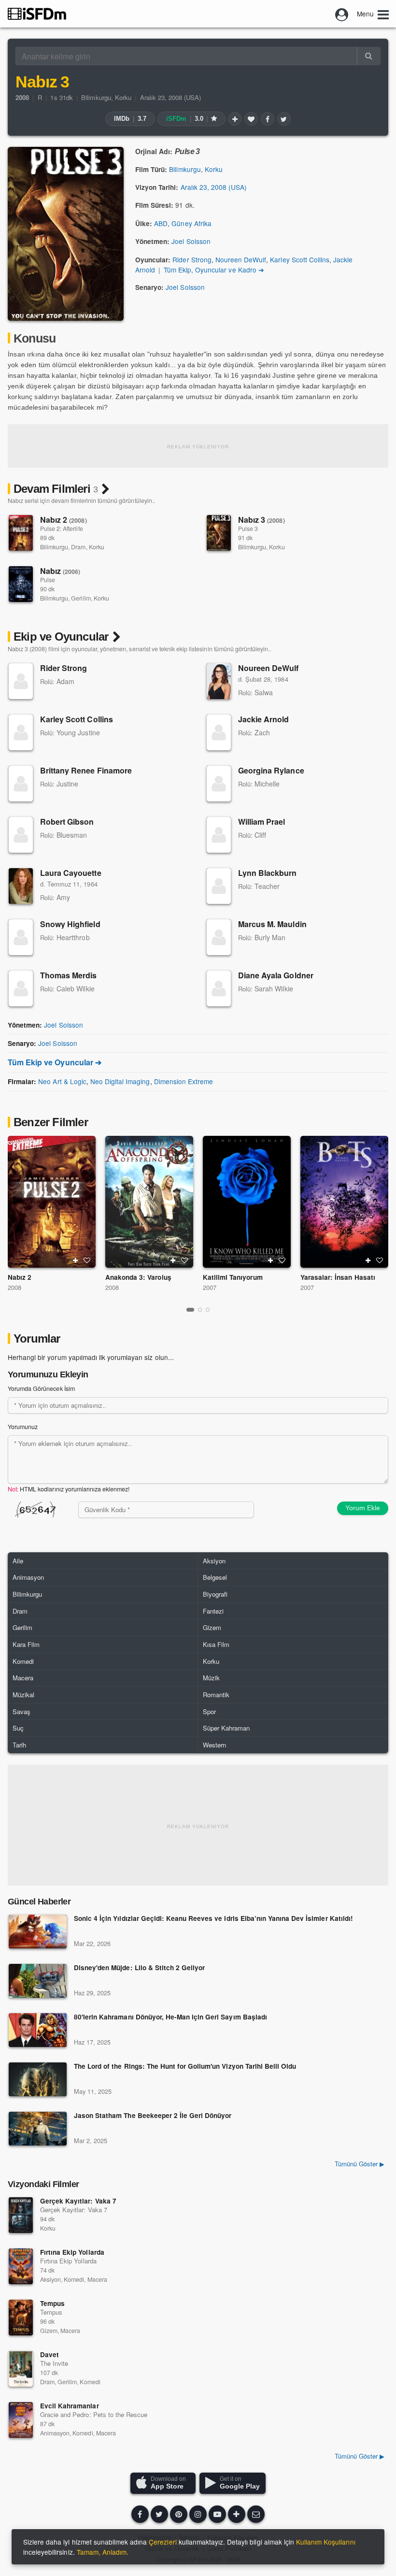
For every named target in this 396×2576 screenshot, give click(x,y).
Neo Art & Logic (62, 1081)
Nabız (60, 571)
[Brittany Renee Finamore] (21, 784)
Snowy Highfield (70, 924)
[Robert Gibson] (21, 835)
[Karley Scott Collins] (21, 732)
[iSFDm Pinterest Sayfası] (179, 2514)
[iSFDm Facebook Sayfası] (140, 2514)
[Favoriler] (251, 119)
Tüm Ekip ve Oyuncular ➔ (55, 1062)
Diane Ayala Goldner (276, 975)
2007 (210, 1287)
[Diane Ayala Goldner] (219, 988)
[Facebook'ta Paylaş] (268, 119)
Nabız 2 (64, 520)
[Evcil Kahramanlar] (21, 2420)
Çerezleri (163, 2542)
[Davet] (21, 2369)
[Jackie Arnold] (219, 732)
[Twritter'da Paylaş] (284, 119)
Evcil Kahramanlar (70, 2406)
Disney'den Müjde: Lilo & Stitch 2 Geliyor (139, 1968)
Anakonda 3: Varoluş (138, 1277)
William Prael (262, 822)
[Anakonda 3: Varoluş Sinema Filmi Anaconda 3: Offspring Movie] (149, 1202)
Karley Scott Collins (300, 259)
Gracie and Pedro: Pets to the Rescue (94, 2414)
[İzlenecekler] (235, 119)
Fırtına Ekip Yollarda (72, 2252)
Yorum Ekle (363, 1508)
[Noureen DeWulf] (219, 681)
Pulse (48, 580)
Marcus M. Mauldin (272, 924)
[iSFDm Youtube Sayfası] (217, 2514)
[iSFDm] (37, 14)
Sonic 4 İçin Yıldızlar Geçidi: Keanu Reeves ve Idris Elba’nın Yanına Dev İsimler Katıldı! (213, 1919)
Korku (123, 97)
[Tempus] (21, 2318)
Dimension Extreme (184, 1081)
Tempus (52, 2303)
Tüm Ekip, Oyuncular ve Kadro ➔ (214, 270)
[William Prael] (219, 835)
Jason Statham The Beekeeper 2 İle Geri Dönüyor (153, 2116)
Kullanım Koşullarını (326, 2542)
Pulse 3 (248, 529)
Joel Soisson (191, 241)
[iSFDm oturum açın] (342, 14)
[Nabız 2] (21, 533)
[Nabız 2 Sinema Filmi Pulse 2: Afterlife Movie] (52, 1202)
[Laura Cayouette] (21, 886)
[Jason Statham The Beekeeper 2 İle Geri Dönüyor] (38, 2129)
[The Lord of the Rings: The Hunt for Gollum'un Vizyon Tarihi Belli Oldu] (38, 2079)
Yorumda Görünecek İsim (41, 1388)
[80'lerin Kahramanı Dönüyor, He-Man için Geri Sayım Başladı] (38, 2030)
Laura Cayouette (71, 873)
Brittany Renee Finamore (86, 770)
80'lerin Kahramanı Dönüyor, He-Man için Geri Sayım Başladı (170, 2017)
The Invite (54, 2363)
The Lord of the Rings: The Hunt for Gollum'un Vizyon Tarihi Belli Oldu (185, 2067)
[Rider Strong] (21, 681)
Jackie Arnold (264, 719)
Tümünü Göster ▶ (360, 2164)
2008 (14, 1287)
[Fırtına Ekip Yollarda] (21, 2266)
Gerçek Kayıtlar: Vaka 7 (78, 2201)
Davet (49, 2354)
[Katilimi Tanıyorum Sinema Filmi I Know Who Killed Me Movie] (247, 1202)
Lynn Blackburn (268, 873)
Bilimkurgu (96, 97)
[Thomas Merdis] (21, 988)
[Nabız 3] (219, 533)
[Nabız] (21, 584)
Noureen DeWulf (241, 259)
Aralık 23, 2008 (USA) (171, 97)
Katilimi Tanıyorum (233, 1277)
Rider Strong (192, 259)
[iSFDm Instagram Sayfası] (198, 2514)
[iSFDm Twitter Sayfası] (159, 2514)
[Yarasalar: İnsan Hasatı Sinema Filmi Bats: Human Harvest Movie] (344, 1202)
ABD (161, 223)
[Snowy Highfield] (21, 937)
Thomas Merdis (69, 975)
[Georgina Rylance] (219, 784)
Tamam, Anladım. (103, 2552)
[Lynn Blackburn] (219, 886)
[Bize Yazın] (256, 2514)
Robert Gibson (67, 822)
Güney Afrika (191, 223)
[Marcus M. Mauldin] (219, 937)
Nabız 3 (262, 520)
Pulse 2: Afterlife (62, 529)
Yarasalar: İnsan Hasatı (338, 1277)
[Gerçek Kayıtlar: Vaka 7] (21, 2215)
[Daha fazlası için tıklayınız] (237, 2514)
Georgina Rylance (271, 770)
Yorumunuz (23, 1427)
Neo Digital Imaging (120, 1081)
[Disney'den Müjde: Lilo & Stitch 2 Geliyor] (38, 1981)
